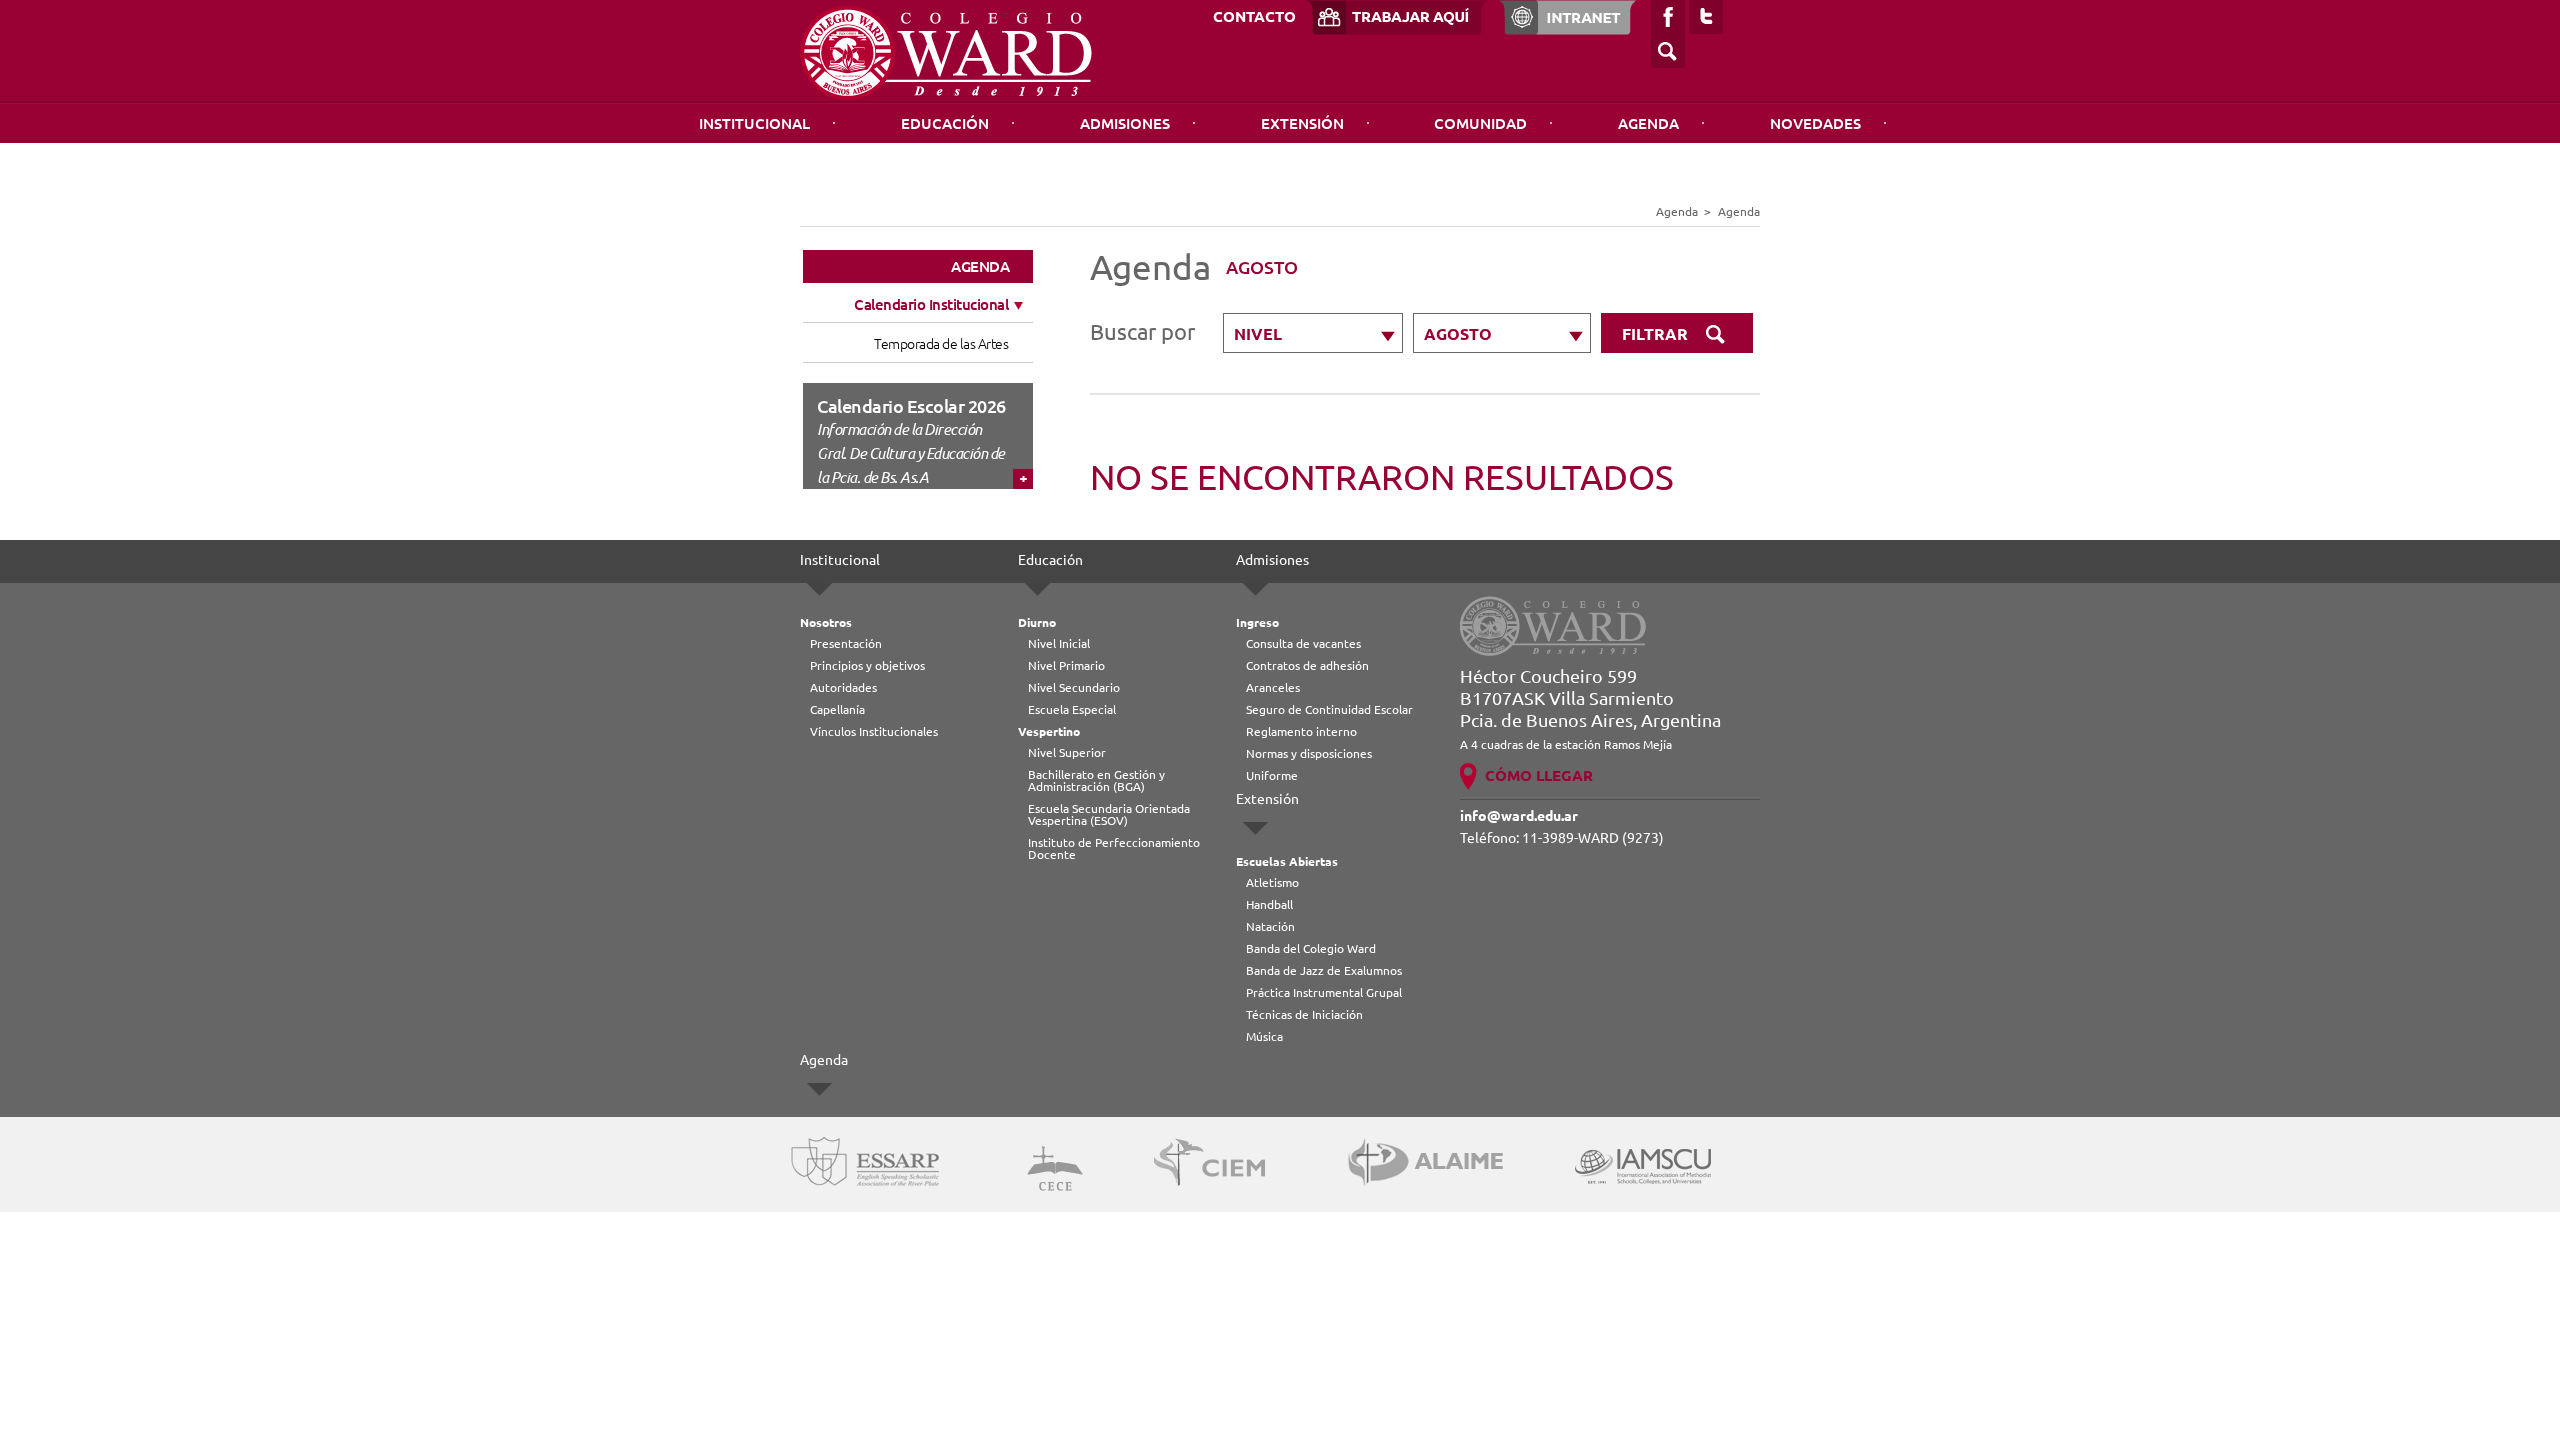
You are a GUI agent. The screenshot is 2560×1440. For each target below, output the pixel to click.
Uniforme (1272, 775)
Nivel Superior (1067, 752)
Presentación (846, 643)
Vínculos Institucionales (874, 731)
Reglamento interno (1301, 731)
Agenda (1648, 123)
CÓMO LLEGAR (1539, 775)
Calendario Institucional (931, 304)
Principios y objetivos (867, 665)
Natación (1270, 926)
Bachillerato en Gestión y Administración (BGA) (1096, 780)
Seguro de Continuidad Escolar (1329, 709)
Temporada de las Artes (941, 344)
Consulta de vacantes (1303, 643)
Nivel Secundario (1074, 687)
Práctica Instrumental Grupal (1324, 992)
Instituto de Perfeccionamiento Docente (1114, 848)
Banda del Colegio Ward (1311, 948)
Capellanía (837, 709)
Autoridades (843, 687)
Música (1264, 1036)
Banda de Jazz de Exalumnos (1324, 970)
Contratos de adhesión (1307, 665)
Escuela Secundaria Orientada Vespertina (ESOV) (1109, 814)
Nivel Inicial (1059, 643)
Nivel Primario (1066, 665)
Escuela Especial (1072, 709)
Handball (1269, 904)
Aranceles (1273, 687)
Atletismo (1272, 882)
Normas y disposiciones (1309, 753)
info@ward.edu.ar (1519, 816)
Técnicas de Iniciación (1304, 1014)
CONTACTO (1254, 16)
